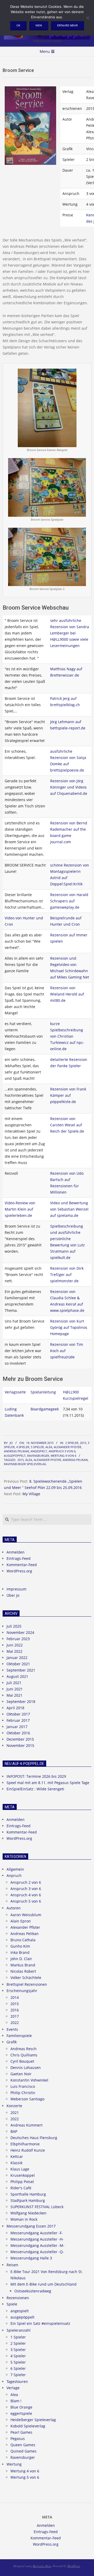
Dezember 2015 (20, 1739)
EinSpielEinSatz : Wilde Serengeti (35, 1789)
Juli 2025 (14, 1626)
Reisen (12, 2265)
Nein (39, 25)
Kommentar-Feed (22, 1565)
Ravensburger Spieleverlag (25, 1464)
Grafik (12, 2042)
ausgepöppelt (15, 1456)
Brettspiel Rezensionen (27, 1984)
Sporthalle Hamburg (28, 2194)
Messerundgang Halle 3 (31, 2258)
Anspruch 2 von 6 (26, 1882)
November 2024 (20, 1632)
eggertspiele (21, 2413)
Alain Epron (21, 1921)
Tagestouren (17, 2381)
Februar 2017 (18, 1720)
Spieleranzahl (19, 2330)
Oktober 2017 (18, 1714)
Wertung (14, 2464)
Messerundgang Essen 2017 (31, 2226)
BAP (14, 2131)
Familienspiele (19, 2036)
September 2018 (21, 1702)
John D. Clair (21, 1959)
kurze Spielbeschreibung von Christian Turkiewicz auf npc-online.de (67, 1036)
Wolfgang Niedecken (28, 2213)
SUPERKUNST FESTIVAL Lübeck (37, 2207)
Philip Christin (23, 2093)
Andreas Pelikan (16, 1451)
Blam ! (16, 2401)
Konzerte (14, 2106)
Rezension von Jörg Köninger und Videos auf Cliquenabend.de (69, 787)
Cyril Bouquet (22, 2061)
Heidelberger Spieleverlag (33, 2420)
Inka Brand (20, 1952)
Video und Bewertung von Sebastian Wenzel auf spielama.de (69, 1209)
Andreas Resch (23, 2049)
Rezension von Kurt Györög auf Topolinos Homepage (69, 1327)
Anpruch (14, 1875)
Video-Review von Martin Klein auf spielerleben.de (20, 1209)
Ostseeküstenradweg (33, 2291)
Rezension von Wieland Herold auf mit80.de (67, 994)
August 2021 (17, 1676)
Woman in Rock (24, 2219)
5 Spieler (37, 1447)
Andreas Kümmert (27, 2125)
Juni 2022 (15, 1645)
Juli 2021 (14, 1683)
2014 (15, 1997)
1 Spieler (18, 2337)
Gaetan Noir (21, 2074)
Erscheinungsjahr (22, 1991)
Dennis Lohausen (26, 2068)
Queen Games (23, 2445)
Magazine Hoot (42, 2566)
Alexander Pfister (67, 1447)
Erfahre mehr (67, 25)
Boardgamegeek (45, 1409)
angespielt (39, 1451)
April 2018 (15, 1708)
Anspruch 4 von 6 (26, 1895)
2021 (15, 2113)
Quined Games (23, 2451)
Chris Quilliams (24, 2055)
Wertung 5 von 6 (25, 2477)
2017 (15, 2016)
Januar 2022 (17, 1658)
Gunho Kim (20, 1946)
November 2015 (20, 1745)
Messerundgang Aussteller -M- (37, 2245)
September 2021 (21, 1670)
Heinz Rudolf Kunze (28, 2150)
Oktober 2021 (18, 1664)
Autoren (14, 1908)
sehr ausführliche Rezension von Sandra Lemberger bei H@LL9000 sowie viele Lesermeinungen (70, 633)
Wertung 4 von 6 (63, 1456)
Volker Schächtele (26, 1978)
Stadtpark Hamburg (28, 2200)
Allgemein (15, 1869)
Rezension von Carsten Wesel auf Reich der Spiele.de (67, 1125)
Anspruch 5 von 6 (26, 1901)
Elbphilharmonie (25, 2144)
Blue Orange (21, 2407)
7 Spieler (18, 2375)
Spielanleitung (43, 1392)
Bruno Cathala (23, 1940)
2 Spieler (72, 1443)
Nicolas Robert (23, 1971)
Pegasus (18, 2439)
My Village (31, 1494)
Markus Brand (23, 1965)
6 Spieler (18, 2368)
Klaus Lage (20, 2169)
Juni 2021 (15, 1689)
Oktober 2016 (18, 1733)
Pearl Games (21, 2432)
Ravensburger (38, 1456)
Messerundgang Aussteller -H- (37, 2239)
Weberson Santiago (27, 2099)
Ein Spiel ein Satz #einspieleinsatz (40, 2323)
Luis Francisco (23, 2086)
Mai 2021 (14, 1695)
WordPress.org (19, 1571)
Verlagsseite (15, 1392)
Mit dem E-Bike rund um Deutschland (43, 2284)
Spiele (12, 2304)
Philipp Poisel (22, 2182)
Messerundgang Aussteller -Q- (37, 2252)
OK (18, 25)
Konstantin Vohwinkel (29, 2080)
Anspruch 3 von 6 (62, 1451)
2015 (83, 1443)
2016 (15, 2010)
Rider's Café (21, 2188)
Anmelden (16, 1552)
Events (12, 2029)
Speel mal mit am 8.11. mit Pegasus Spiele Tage (48, 1783)
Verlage (13, 2388)
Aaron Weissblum (26, 1915)
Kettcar (17, 2156)
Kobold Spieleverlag (28, 2426)
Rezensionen (18, 2298)
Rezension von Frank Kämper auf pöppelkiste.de (68, 1095)
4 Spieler (23, 1447)
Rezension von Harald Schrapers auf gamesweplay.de (69, 901)
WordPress (74, 2566)
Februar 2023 (18, 1639)
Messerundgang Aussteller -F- (37, 2233)
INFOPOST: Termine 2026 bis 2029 (36, 1776)
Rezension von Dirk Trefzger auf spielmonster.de (67, 1275)
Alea (49, 1447)
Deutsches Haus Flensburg (34, 2138)
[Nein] (87, 18)
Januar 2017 (17, 1727)
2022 (15, 2023)
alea (29, 1460)
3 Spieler (18, 2350)
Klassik (16, 2163)
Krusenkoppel (23, 2175)
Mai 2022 (14, 1651)
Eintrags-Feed (19, 1558)
